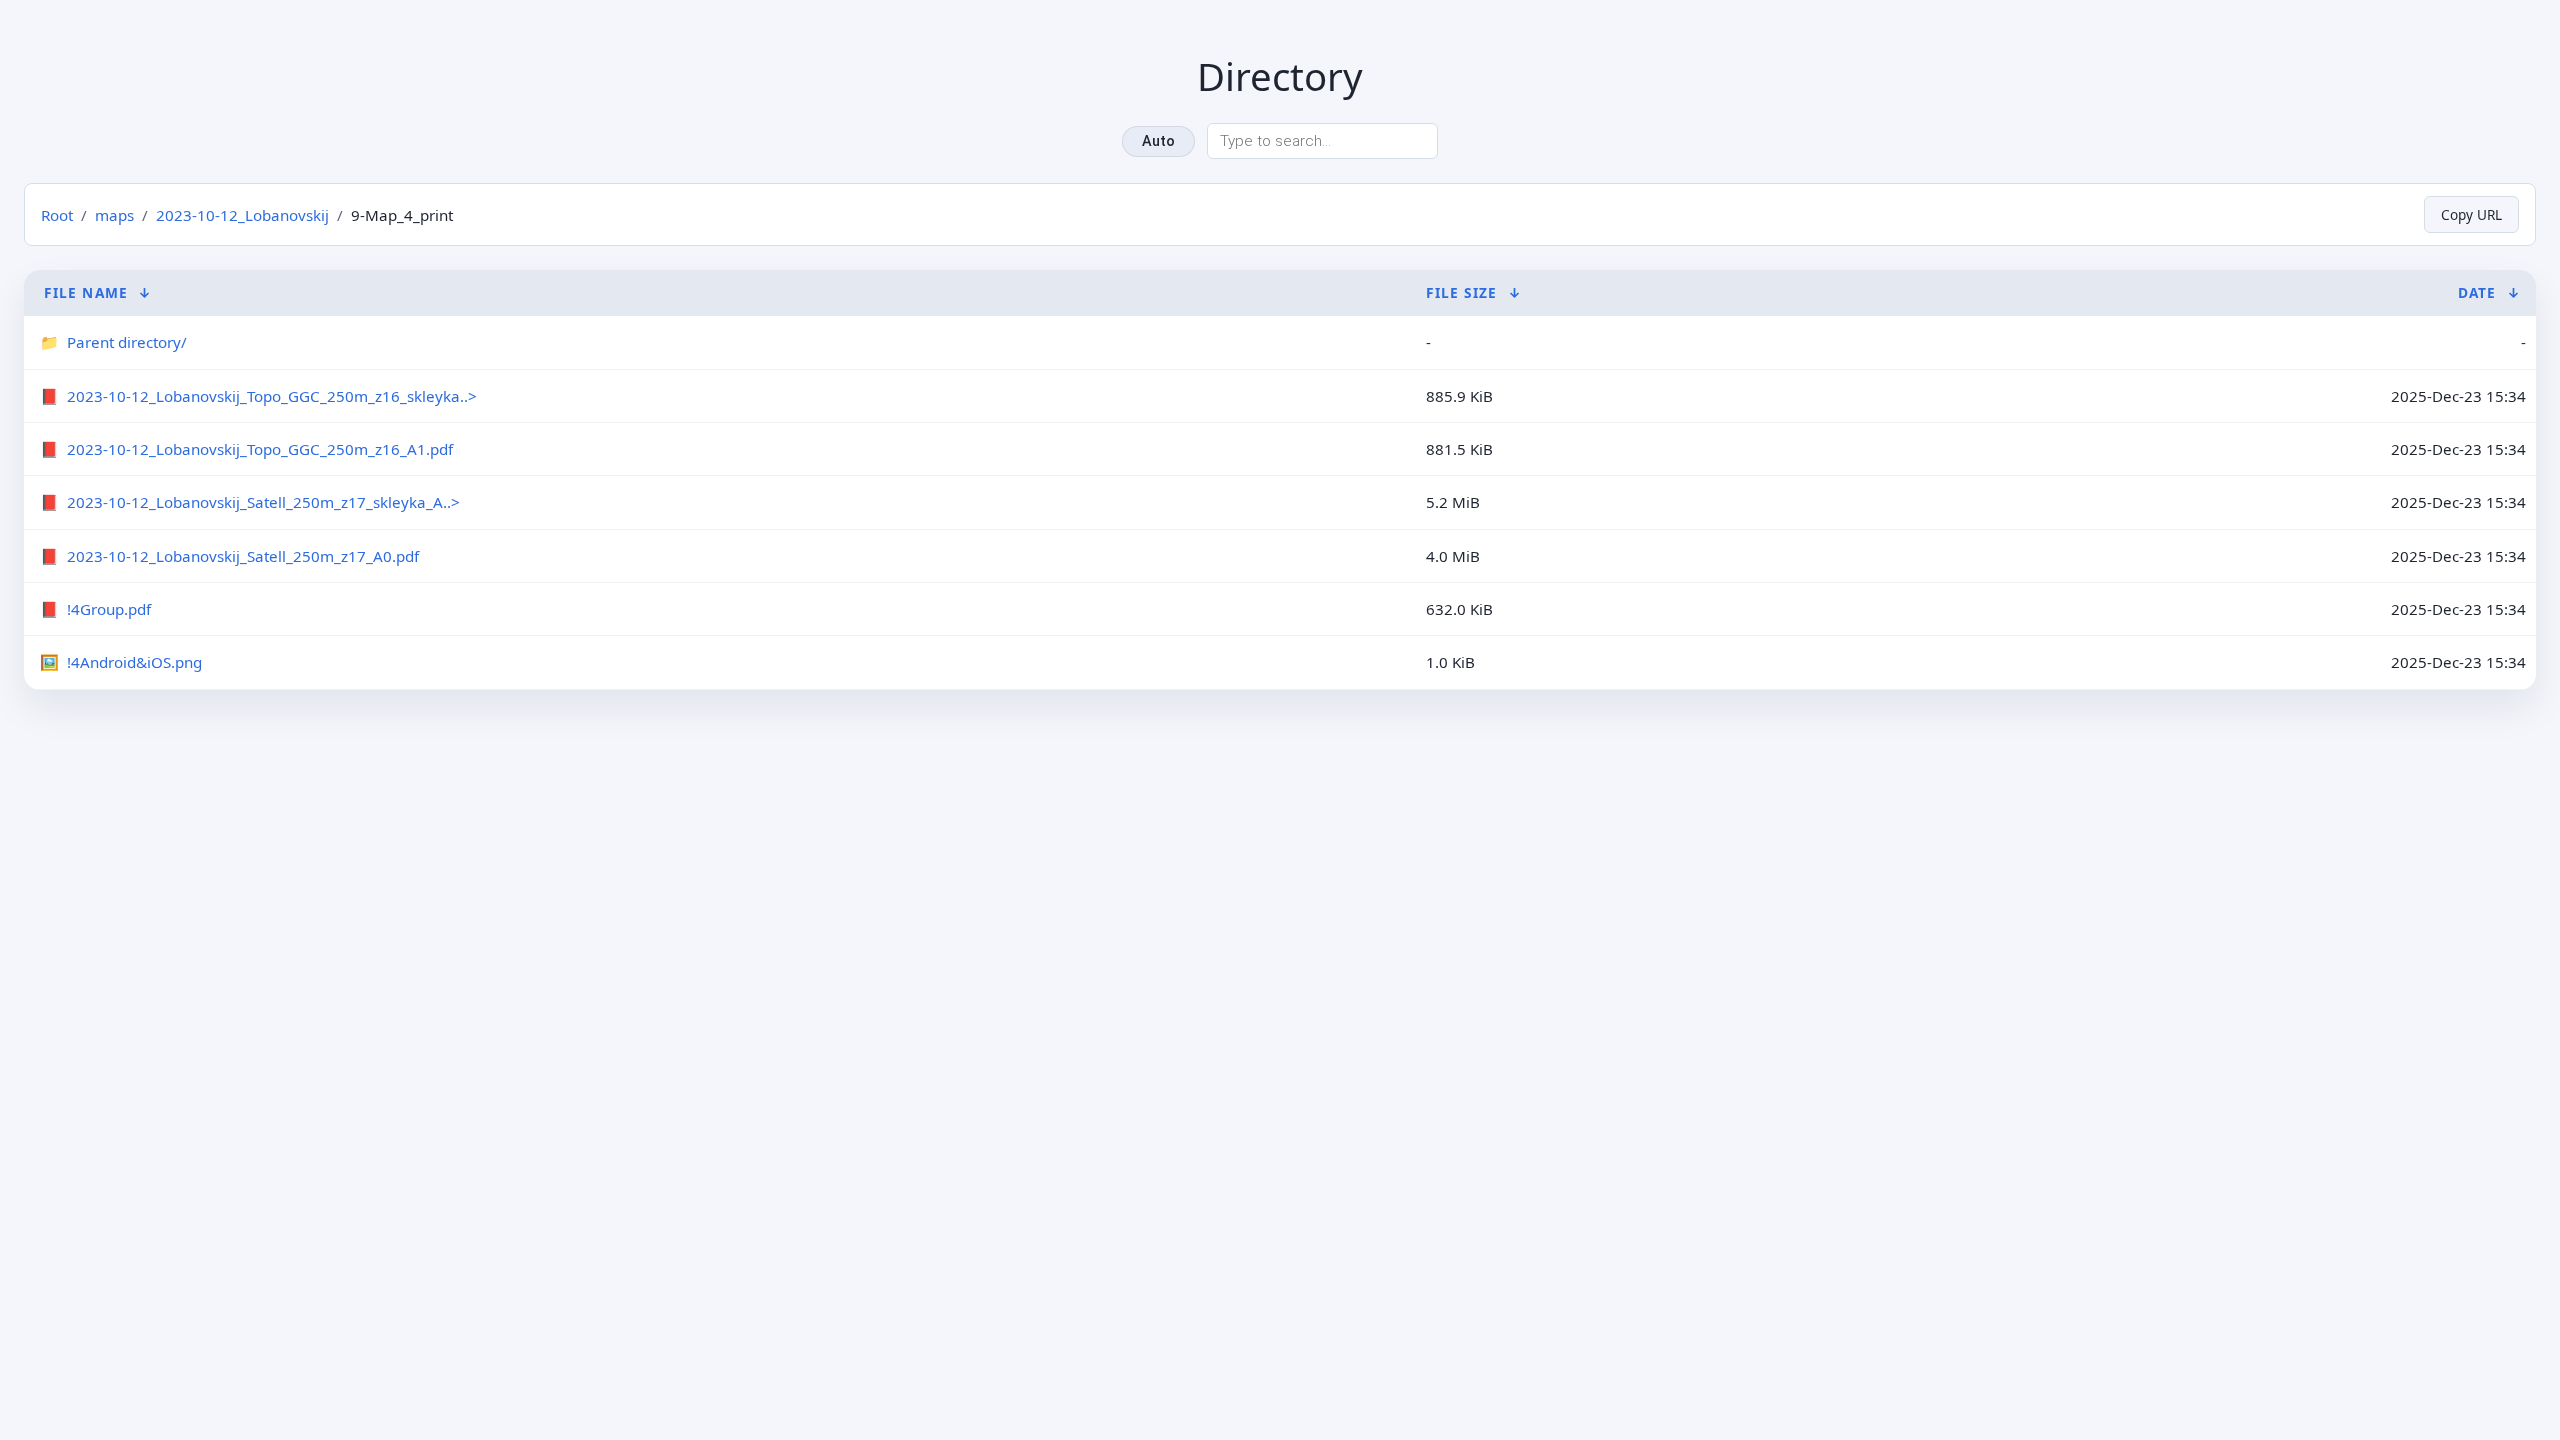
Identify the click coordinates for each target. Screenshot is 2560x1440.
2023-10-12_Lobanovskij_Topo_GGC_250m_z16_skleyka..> (272, 396)
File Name (86, 292)
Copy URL (2471, 214)
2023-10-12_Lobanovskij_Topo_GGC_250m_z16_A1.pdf (260, 449)
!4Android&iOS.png (134, 662)
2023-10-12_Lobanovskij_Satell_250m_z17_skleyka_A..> (263, 502)
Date (2477, 292)
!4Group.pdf (109, 609)
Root (57, 215)
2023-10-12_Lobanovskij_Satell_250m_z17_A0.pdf (243, 556)
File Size (1462, 292)
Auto (1158, 141)
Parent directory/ (127, 342)
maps (114, 215)
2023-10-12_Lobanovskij (242, 215)
